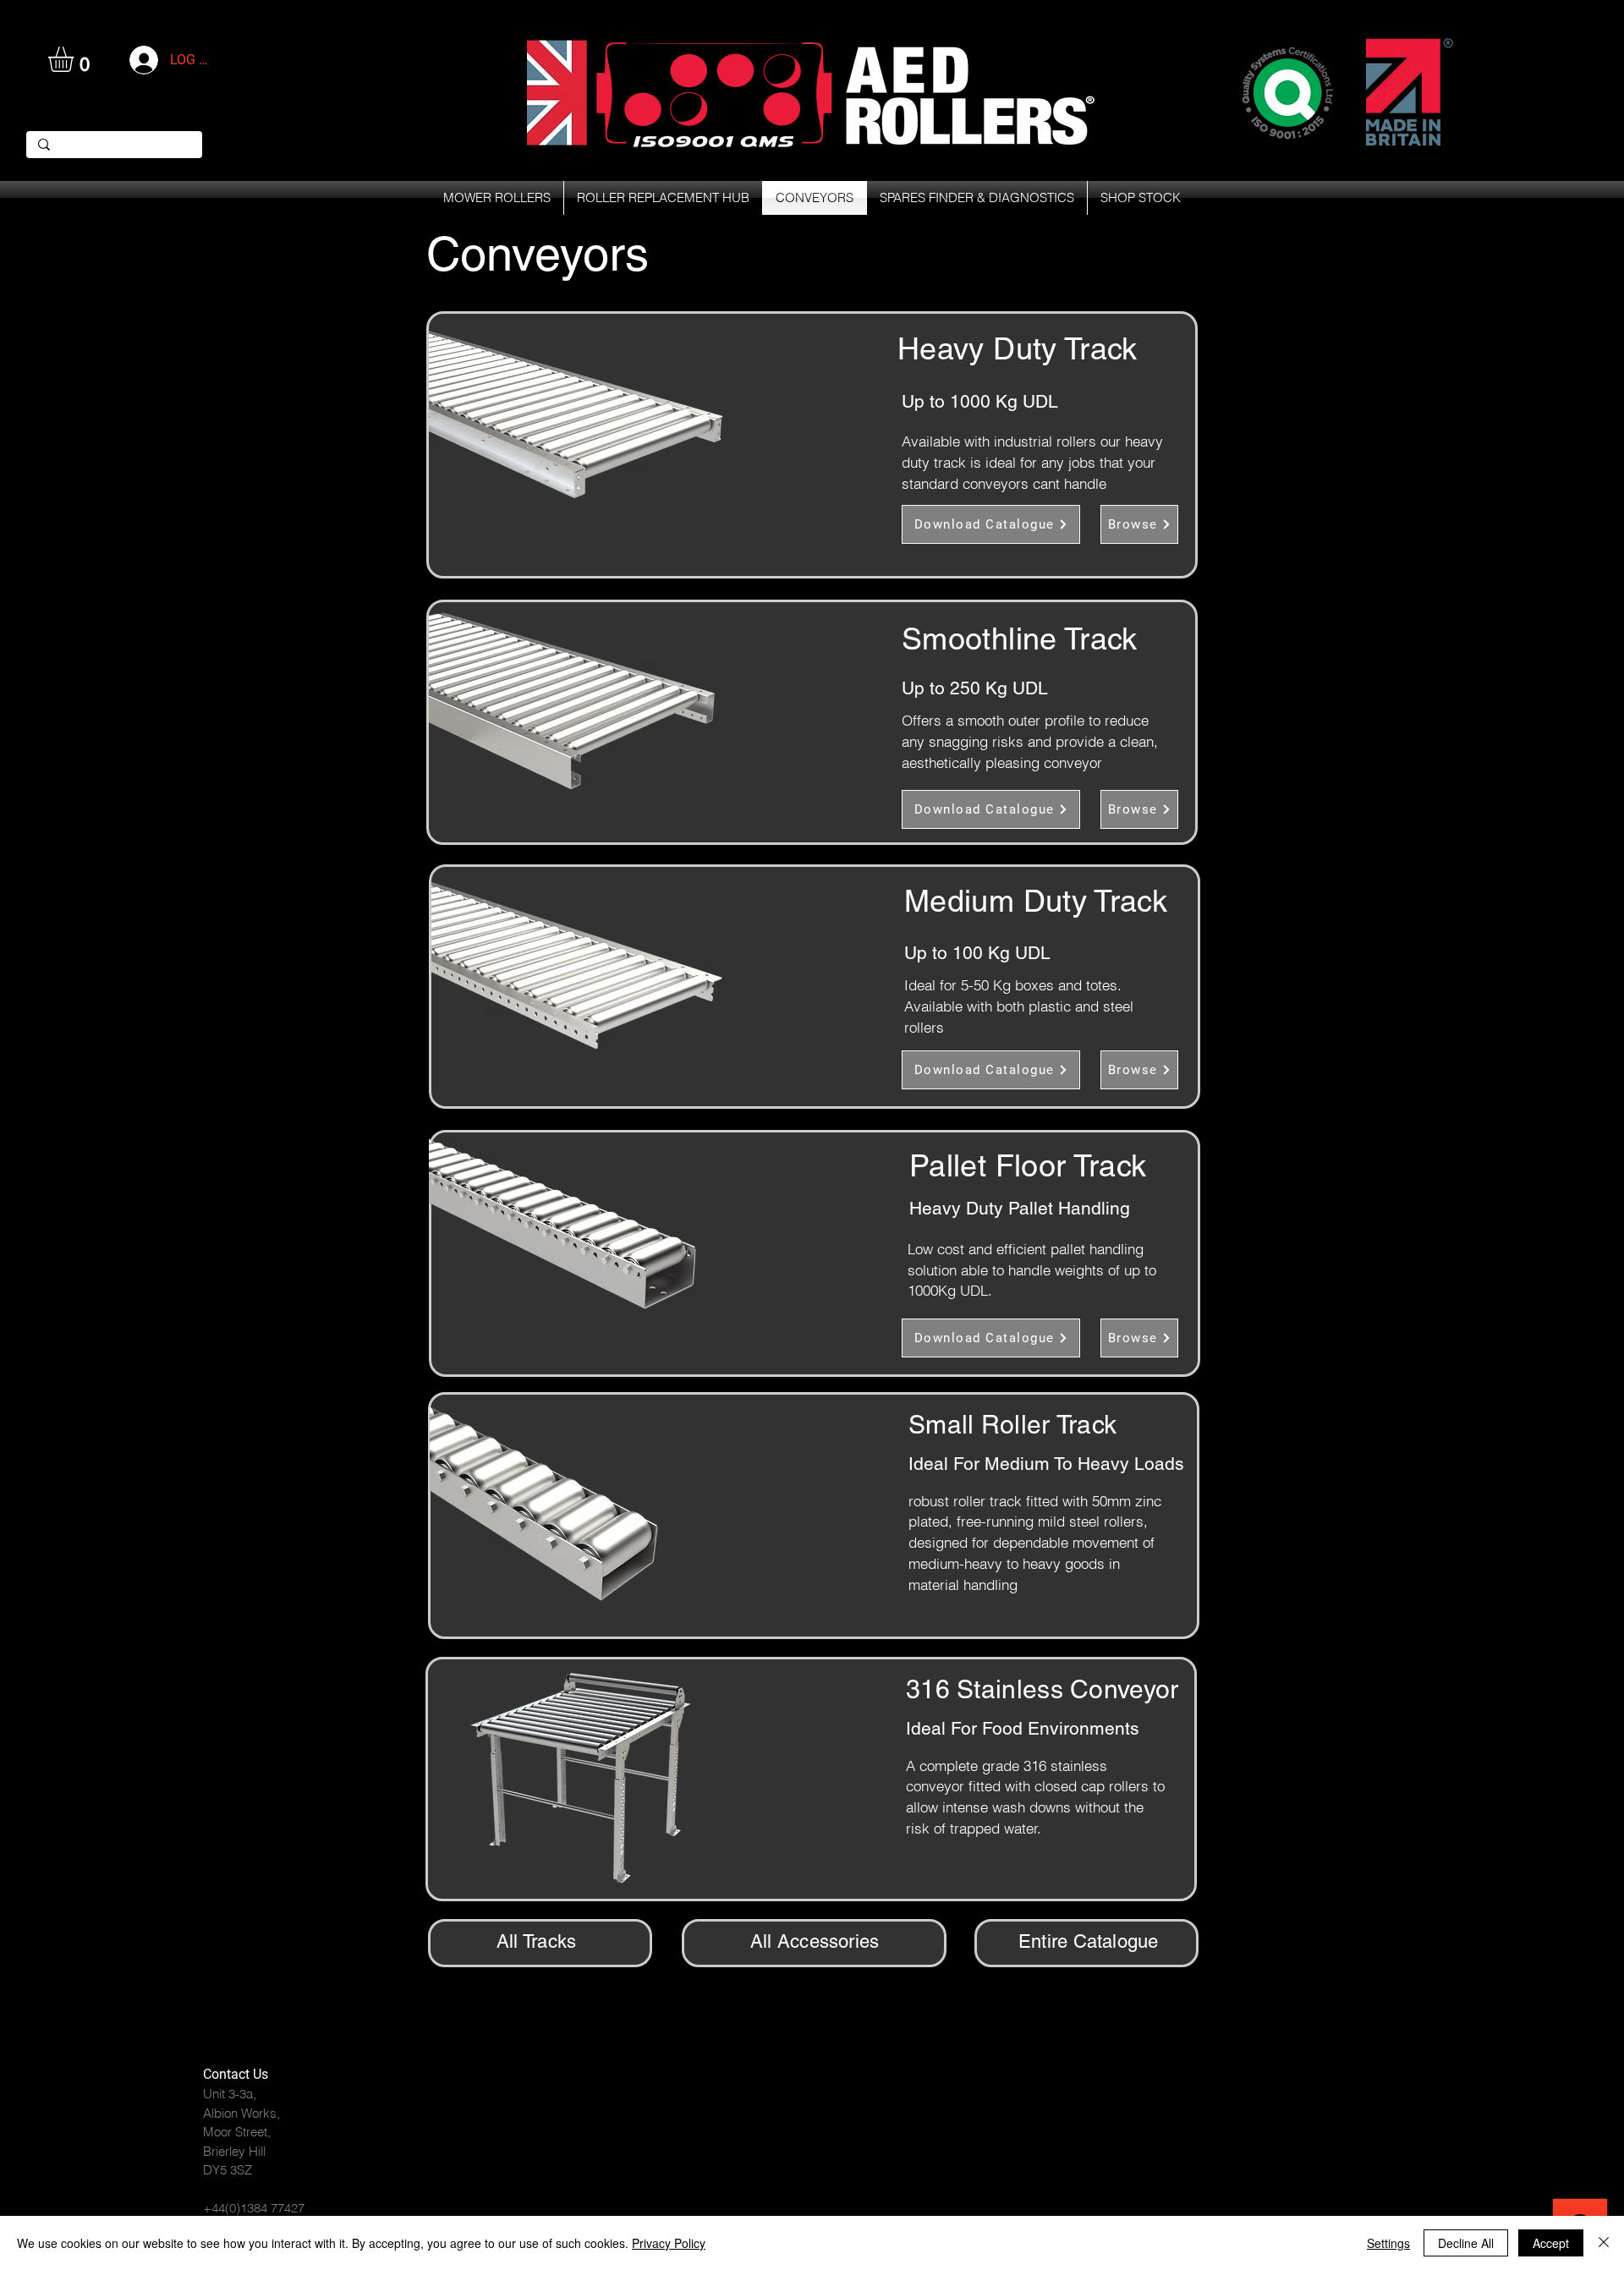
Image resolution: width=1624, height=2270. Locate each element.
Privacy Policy (669, 2243)
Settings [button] (1388, 2243)
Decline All (1466, 2243)
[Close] (1604, 2243)
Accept (1551, 2243)
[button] (76, 59)
